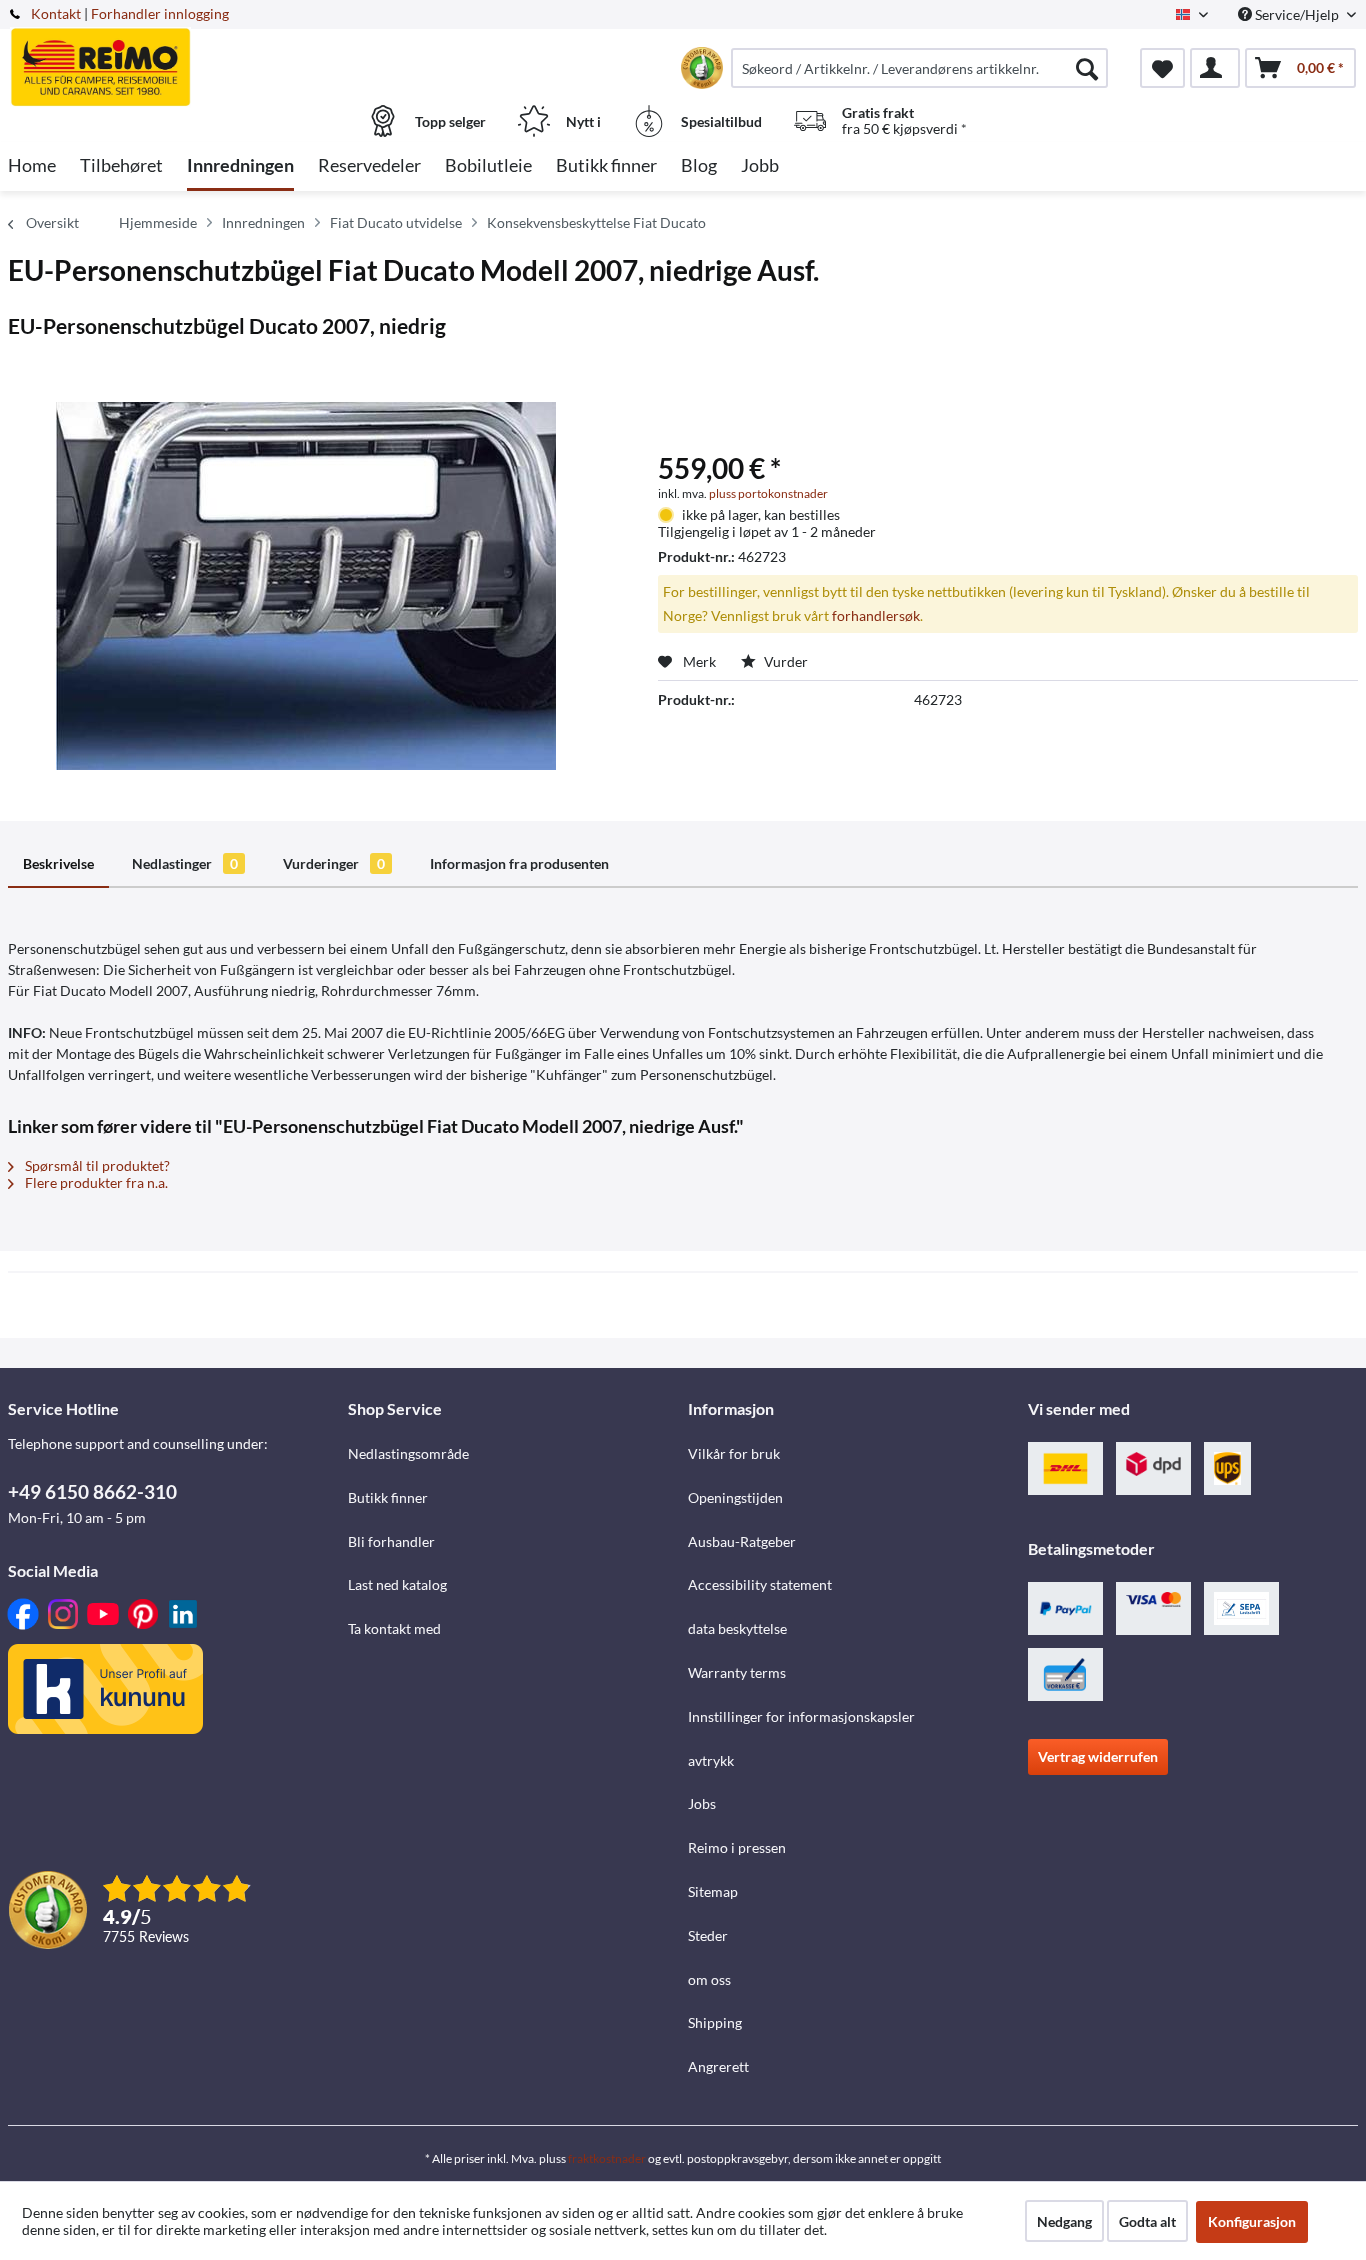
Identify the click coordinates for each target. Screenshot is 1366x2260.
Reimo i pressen (737, 1847)
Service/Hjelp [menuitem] (1297, 14)
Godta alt (1147, 2221)
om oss (709, 1979)
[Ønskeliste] (1162, 68)
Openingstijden (735, 1497)
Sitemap (713, 1891)
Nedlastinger (185, 863)
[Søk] (1087, 68)
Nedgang (1064, 2221)
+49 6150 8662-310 (92, 1491)
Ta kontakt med (394, 1628)
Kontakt (56, 13)
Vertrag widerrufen (1098, 1756)
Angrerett (718, 2066)
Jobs (702, 1803)
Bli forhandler (391, 1541)
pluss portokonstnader (768, 493)
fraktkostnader (607, 2158)
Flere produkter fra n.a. (95, 1182)
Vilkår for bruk (734, 1453)
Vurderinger (334, 863)
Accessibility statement (760, 1584)
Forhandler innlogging (160, 13)
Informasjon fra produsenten (519, 863)
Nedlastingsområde (408, 1453)
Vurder (784, 661)
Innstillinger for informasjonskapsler (801, 1716)
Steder (708, 1935)
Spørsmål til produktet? (96, 1165)
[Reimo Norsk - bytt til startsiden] (175, 57)
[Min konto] (1215, 68)
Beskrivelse (58, 863)
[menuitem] (919, 68)
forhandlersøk (876, 615)
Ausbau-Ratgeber (742, 1541)
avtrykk (711, 1760)
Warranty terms (737, 1672)
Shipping (715, 2022)
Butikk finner (388, 1497)
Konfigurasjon (1252, 2221)
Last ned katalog (397, 1584)
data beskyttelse (737, 1628)
